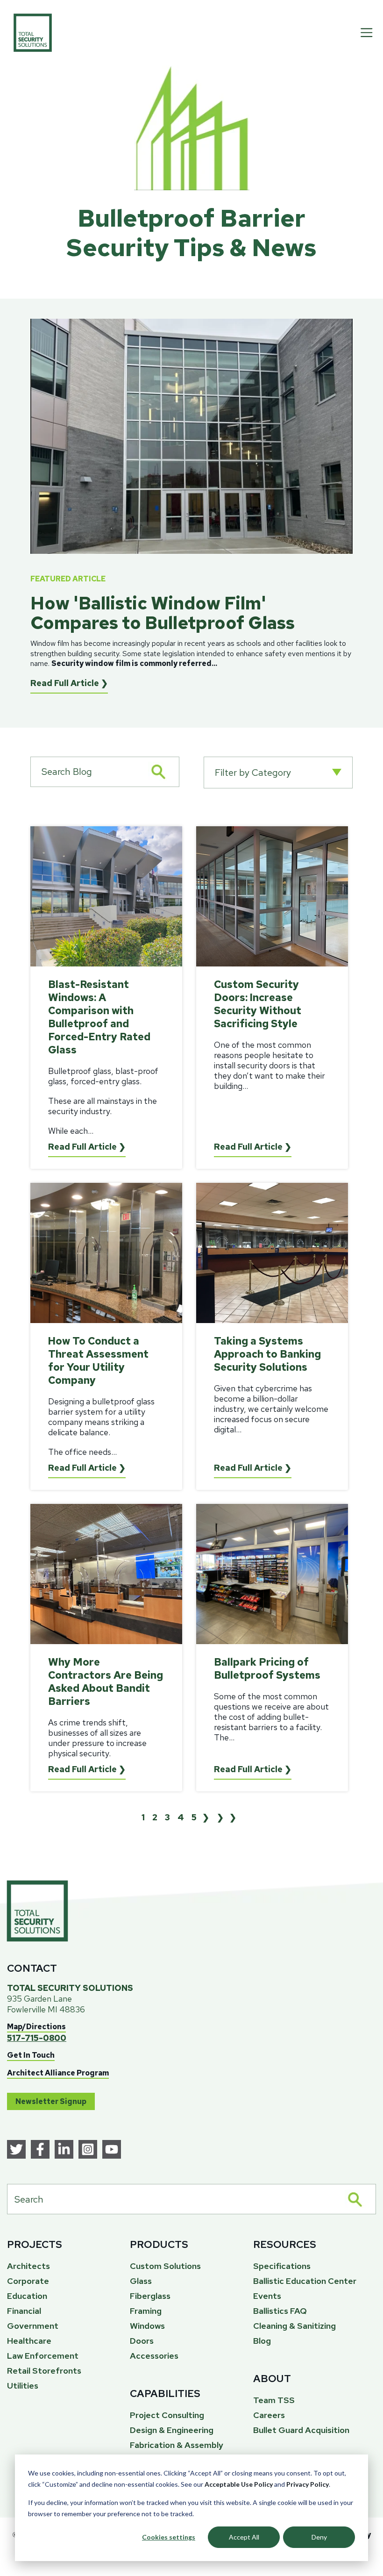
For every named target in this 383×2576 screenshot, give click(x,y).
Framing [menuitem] (146, 2311)
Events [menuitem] (267, 2296)
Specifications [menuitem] (282, 2266)
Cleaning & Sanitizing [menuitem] (294, 2326)
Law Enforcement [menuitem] (43, 2356)
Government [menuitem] (33, 2326)
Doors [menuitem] (142, 2341)
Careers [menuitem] (269, 2415)
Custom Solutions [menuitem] (165, 2266)
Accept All (244, 2537)
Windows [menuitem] (147, 2326)
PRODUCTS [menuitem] (159, 2244)
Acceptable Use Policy (239, 2484)
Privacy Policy (308, 2484)
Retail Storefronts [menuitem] (44, 2371)
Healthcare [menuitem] (29, 2341)
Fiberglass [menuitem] (150, 2296)
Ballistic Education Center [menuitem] (305, 2281)
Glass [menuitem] (141, 2281)
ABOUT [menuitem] (272, 2379)
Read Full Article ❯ (69, 683)
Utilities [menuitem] (23, 2386)
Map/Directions (36, 2027)
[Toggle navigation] (367, 33)
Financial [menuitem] (24, 2311)
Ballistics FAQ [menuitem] (280, 2311)
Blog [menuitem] (262, 2341)
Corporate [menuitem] (28, 2281)
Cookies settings (169, 2537)
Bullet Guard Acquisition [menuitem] (301, 2430)
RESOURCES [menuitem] (285, 2244)
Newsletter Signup (51, 2101)
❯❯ (229, 1817)
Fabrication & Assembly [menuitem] (177, 2445)
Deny (319, 2537)
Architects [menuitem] (28, 2266)
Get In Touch (31, 2055)
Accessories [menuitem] (154, 2356)
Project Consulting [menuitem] (167, 2415)
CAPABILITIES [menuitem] (165, 2394)
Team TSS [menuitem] (274, 2400)
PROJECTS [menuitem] (35, 2244)
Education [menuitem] (27, 2296)
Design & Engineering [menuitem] (172, 2430)
